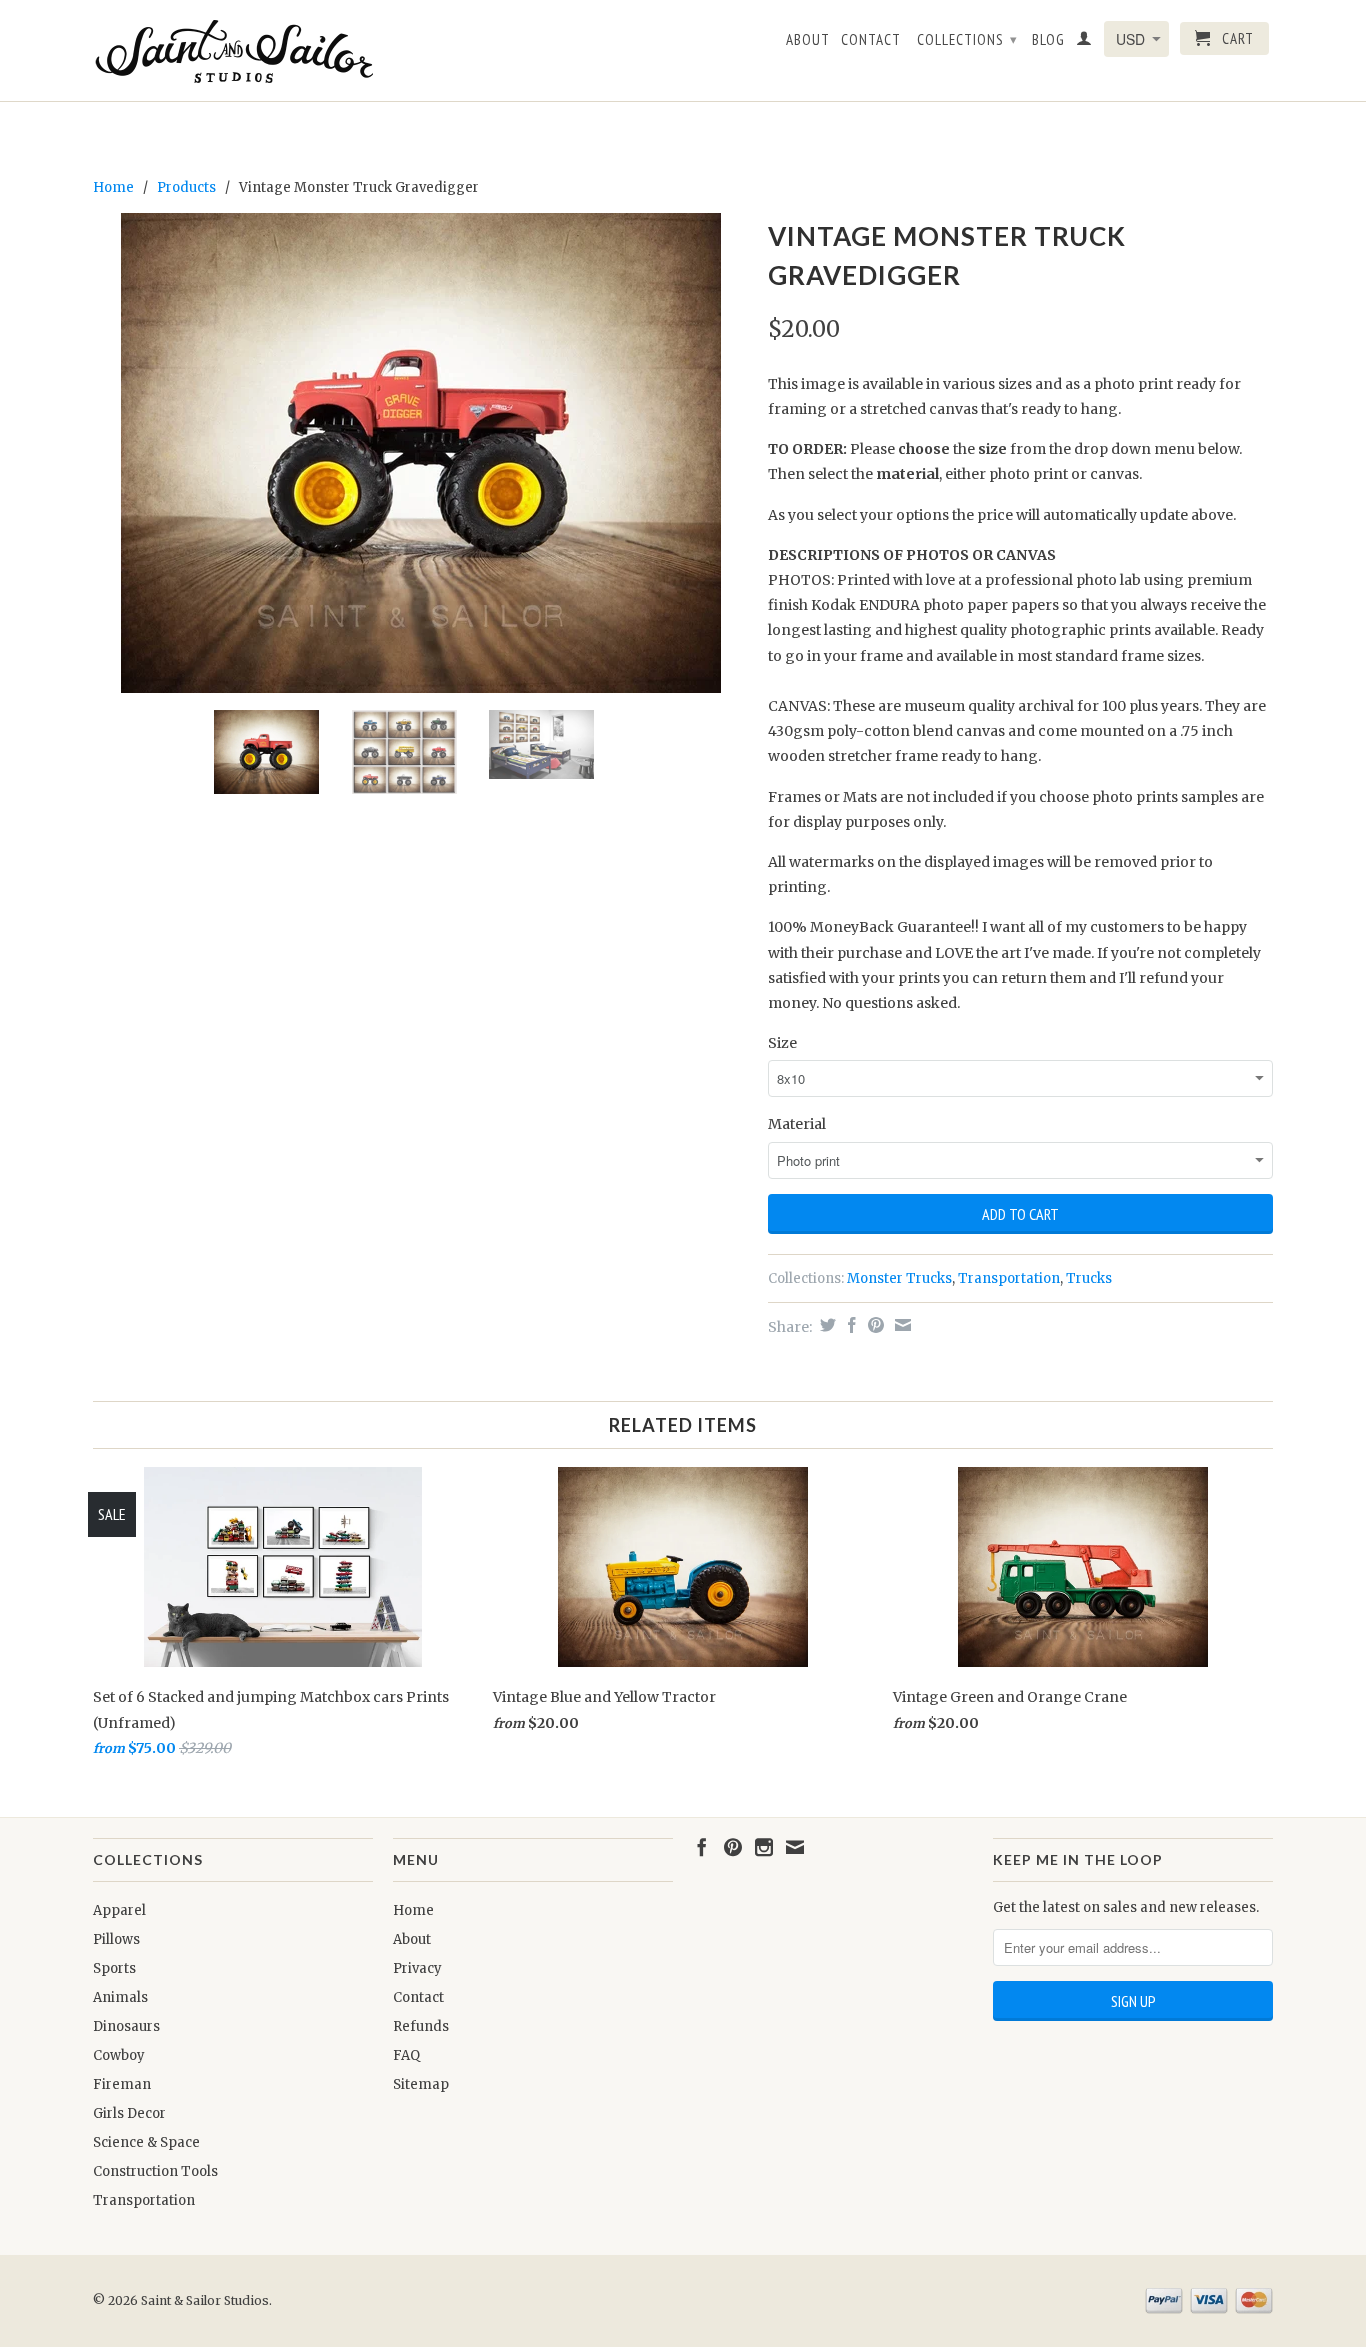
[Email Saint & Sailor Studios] (795, 1847)
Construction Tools (155, 2171)
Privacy (417, 1968)
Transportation (1009, 1278)
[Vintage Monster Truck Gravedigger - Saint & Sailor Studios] (420, 453)
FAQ (406, 2055)
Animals (120, 1997)
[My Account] (1084, 42)
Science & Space (146, 2142)
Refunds (421, 2026)
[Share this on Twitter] (825, 1325)
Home (413, 1910)
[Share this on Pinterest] (873, 1325)
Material (797, 1124)
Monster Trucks (899, 1278)
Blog (1048, 40)
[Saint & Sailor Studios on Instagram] (764, 1847)
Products (186, 187)
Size (782, 1043)
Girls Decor (129, 2113)
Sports (114, 1968)
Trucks (1089, 1278)
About (808, 40)
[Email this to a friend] (900, 1325)
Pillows (116, 1939)
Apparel (119, 1910)
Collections (967, 39)
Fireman (122, 2084)
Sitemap (421, 2084)
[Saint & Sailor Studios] (233, 50)
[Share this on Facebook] (849, 1325)
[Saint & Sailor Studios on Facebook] (702, 1847)
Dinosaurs (126, 2026)
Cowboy (119, 2055)
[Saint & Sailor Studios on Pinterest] (733, 1847)
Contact (871, 40)
